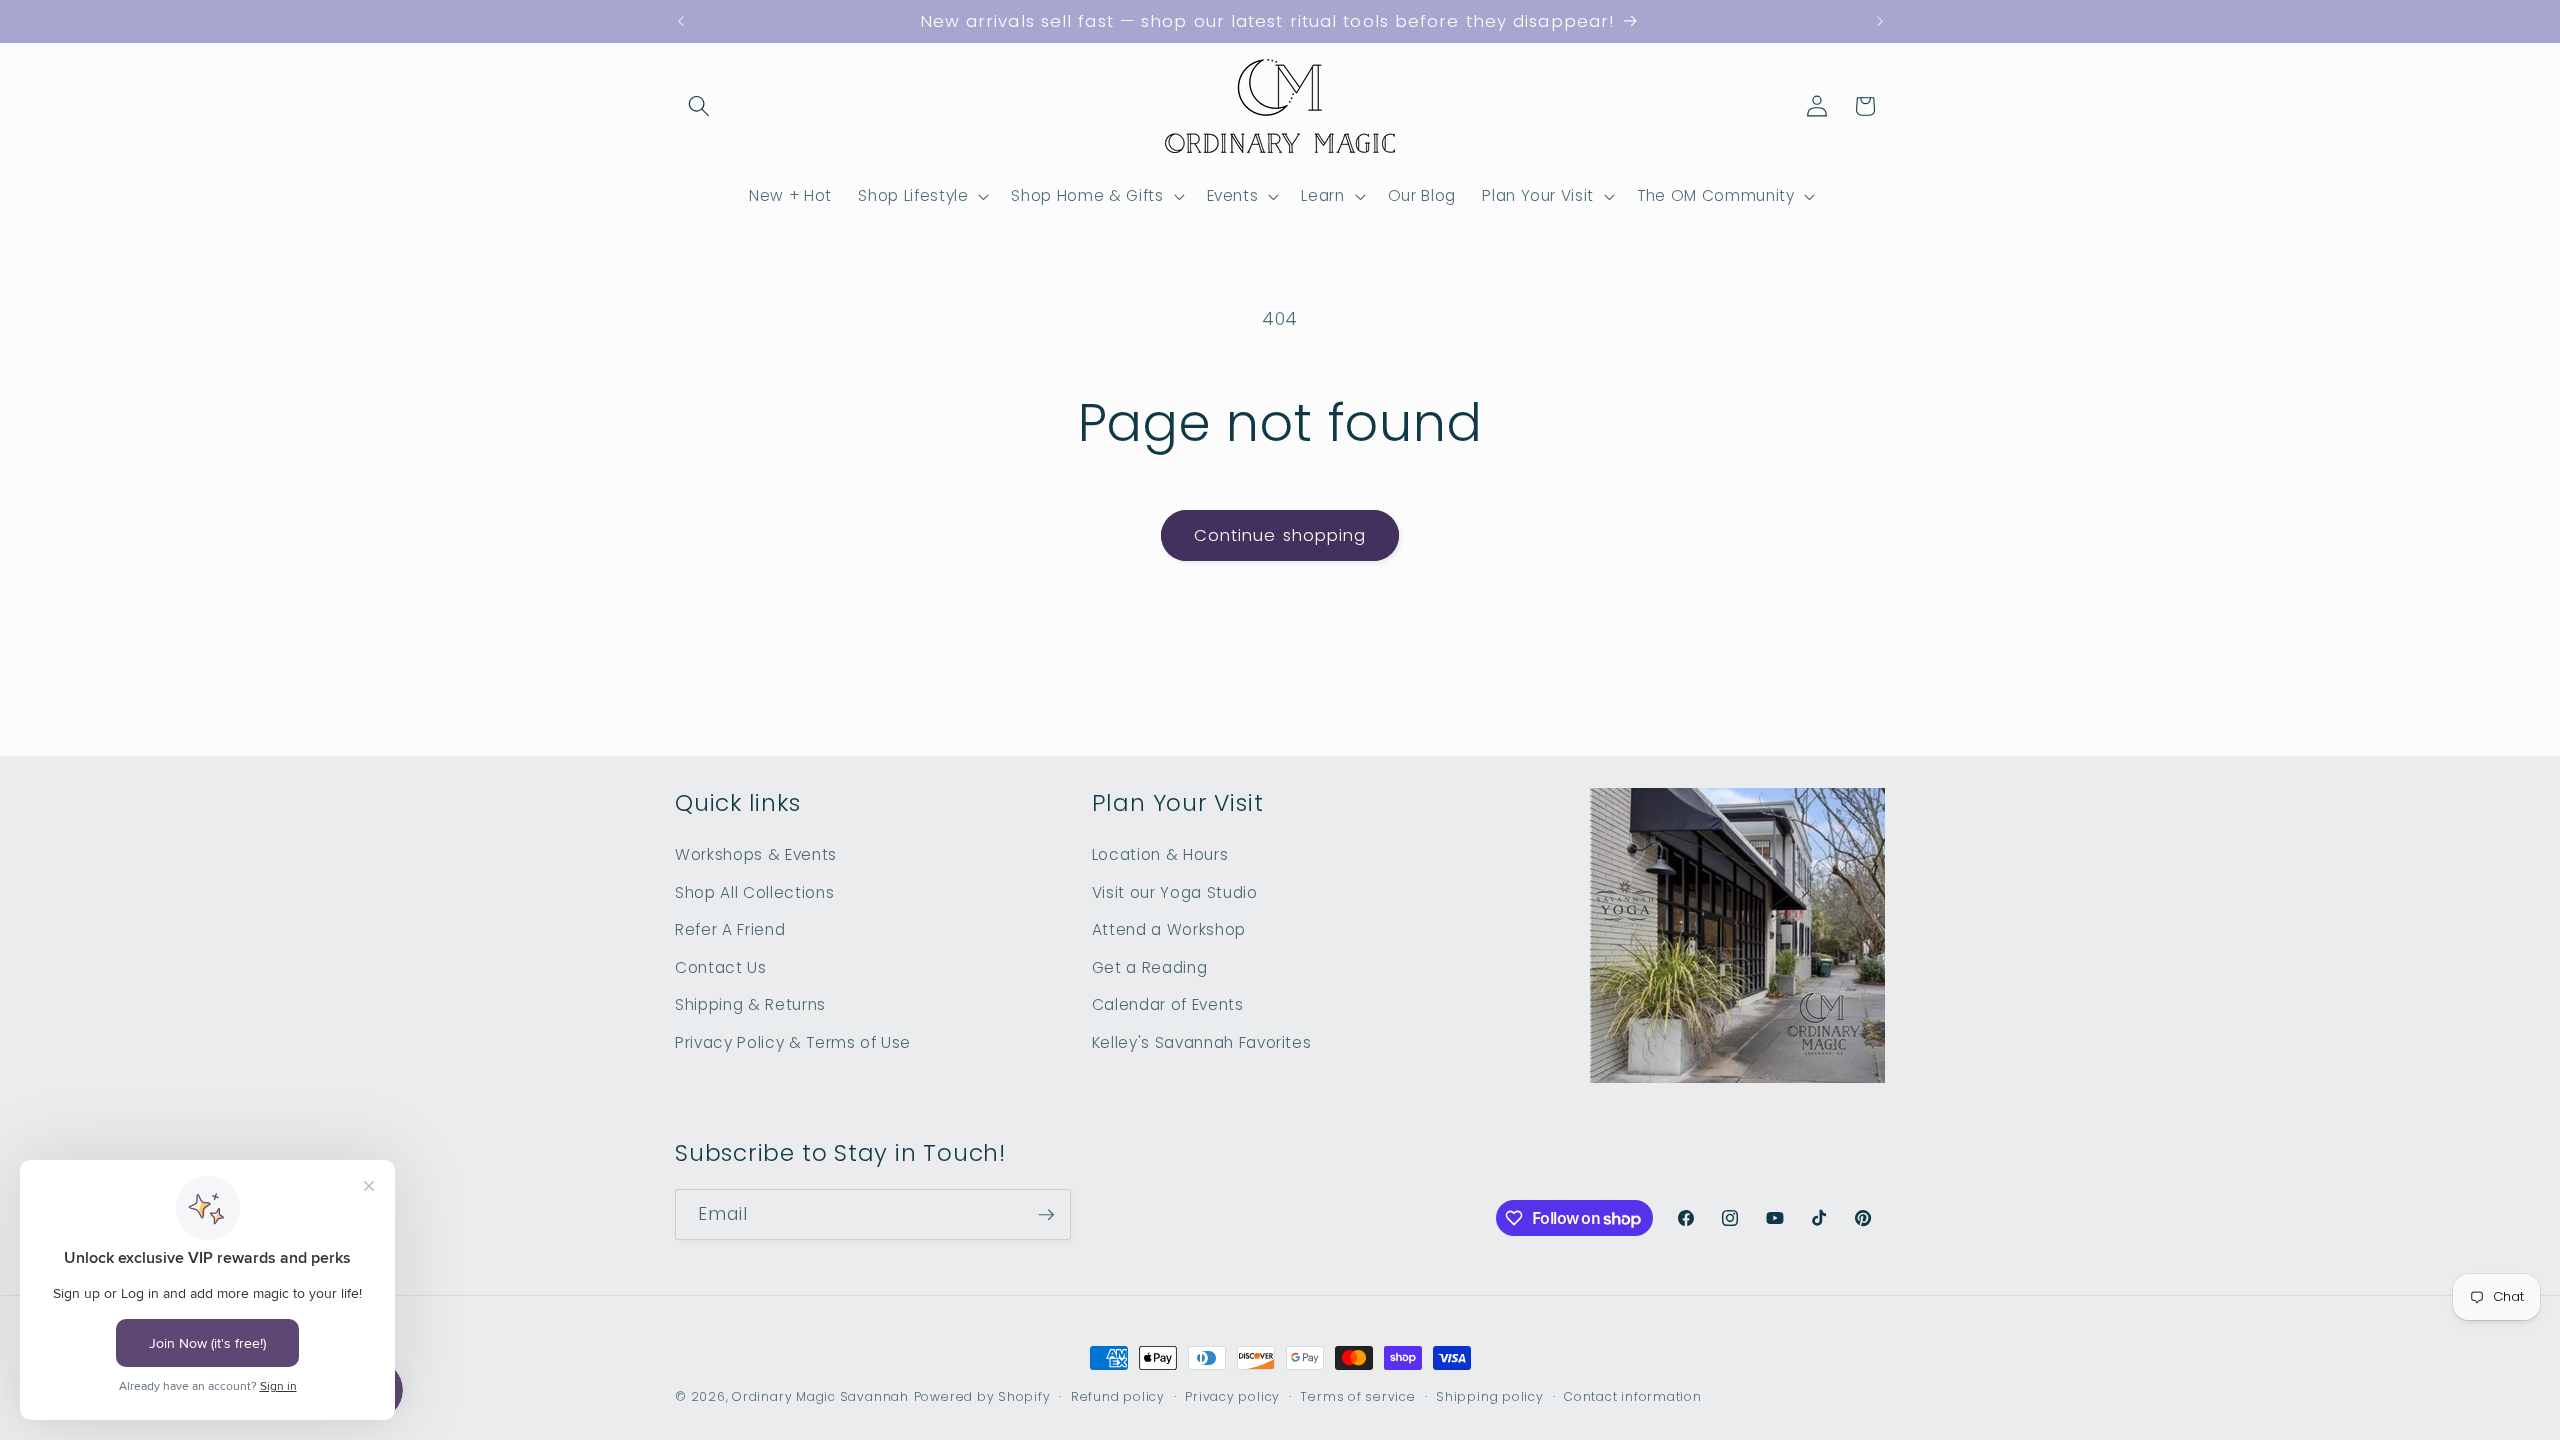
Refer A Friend (730, 929)
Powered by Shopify (982, 1396)
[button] (699, 106)
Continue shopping (1280, 535)
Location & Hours (1160, 854)
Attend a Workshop (1169, 929)
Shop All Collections (754, 892)
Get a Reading (1150, 967)
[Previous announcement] (681, 22)
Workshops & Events (756, 854)
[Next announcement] (1880, 22)
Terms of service (1357, 1396)
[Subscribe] (1046, 1215)
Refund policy (1118, 1396)
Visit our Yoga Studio (1175, 892)
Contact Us (721, 967)
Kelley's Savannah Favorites (1202, 1042)
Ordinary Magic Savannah (820, 1396)
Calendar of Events (1168, 1004)
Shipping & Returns (750, 1004)
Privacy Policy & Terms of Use (793, 1042)
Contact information (1633, 1396)
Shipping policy (1490, 1396)
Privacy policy (1232, 1396)
